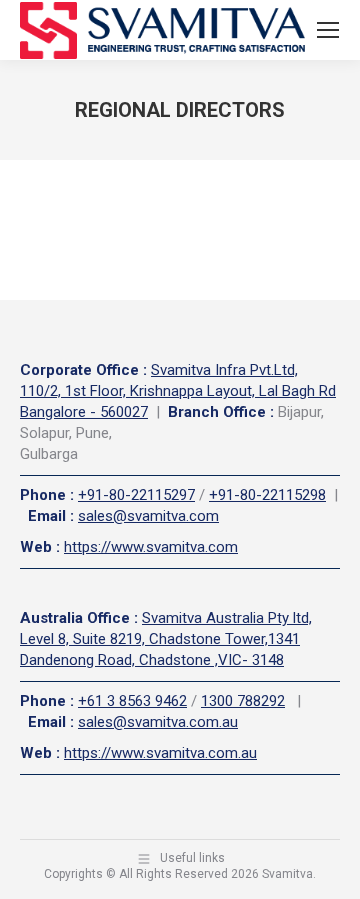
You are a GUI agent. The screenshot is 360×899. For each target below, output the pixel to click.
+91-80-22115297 (136, 495)
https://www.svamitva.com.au (160, 753)
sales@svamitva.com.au (158, 722)
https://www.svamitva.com (151, 547)
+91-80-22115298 (267, 495)
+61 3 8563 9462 (132, 701)
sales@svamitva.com (148, 516)
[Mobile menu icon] (328, 30)
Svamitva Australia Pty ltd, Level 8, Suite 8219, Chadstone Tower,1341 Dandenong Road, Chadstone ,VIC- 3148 (166, 639)
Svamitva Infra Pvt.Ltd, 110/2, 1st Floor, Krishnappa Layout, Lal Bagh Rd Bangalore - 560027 (178, 391)
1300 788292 (243, 701)
